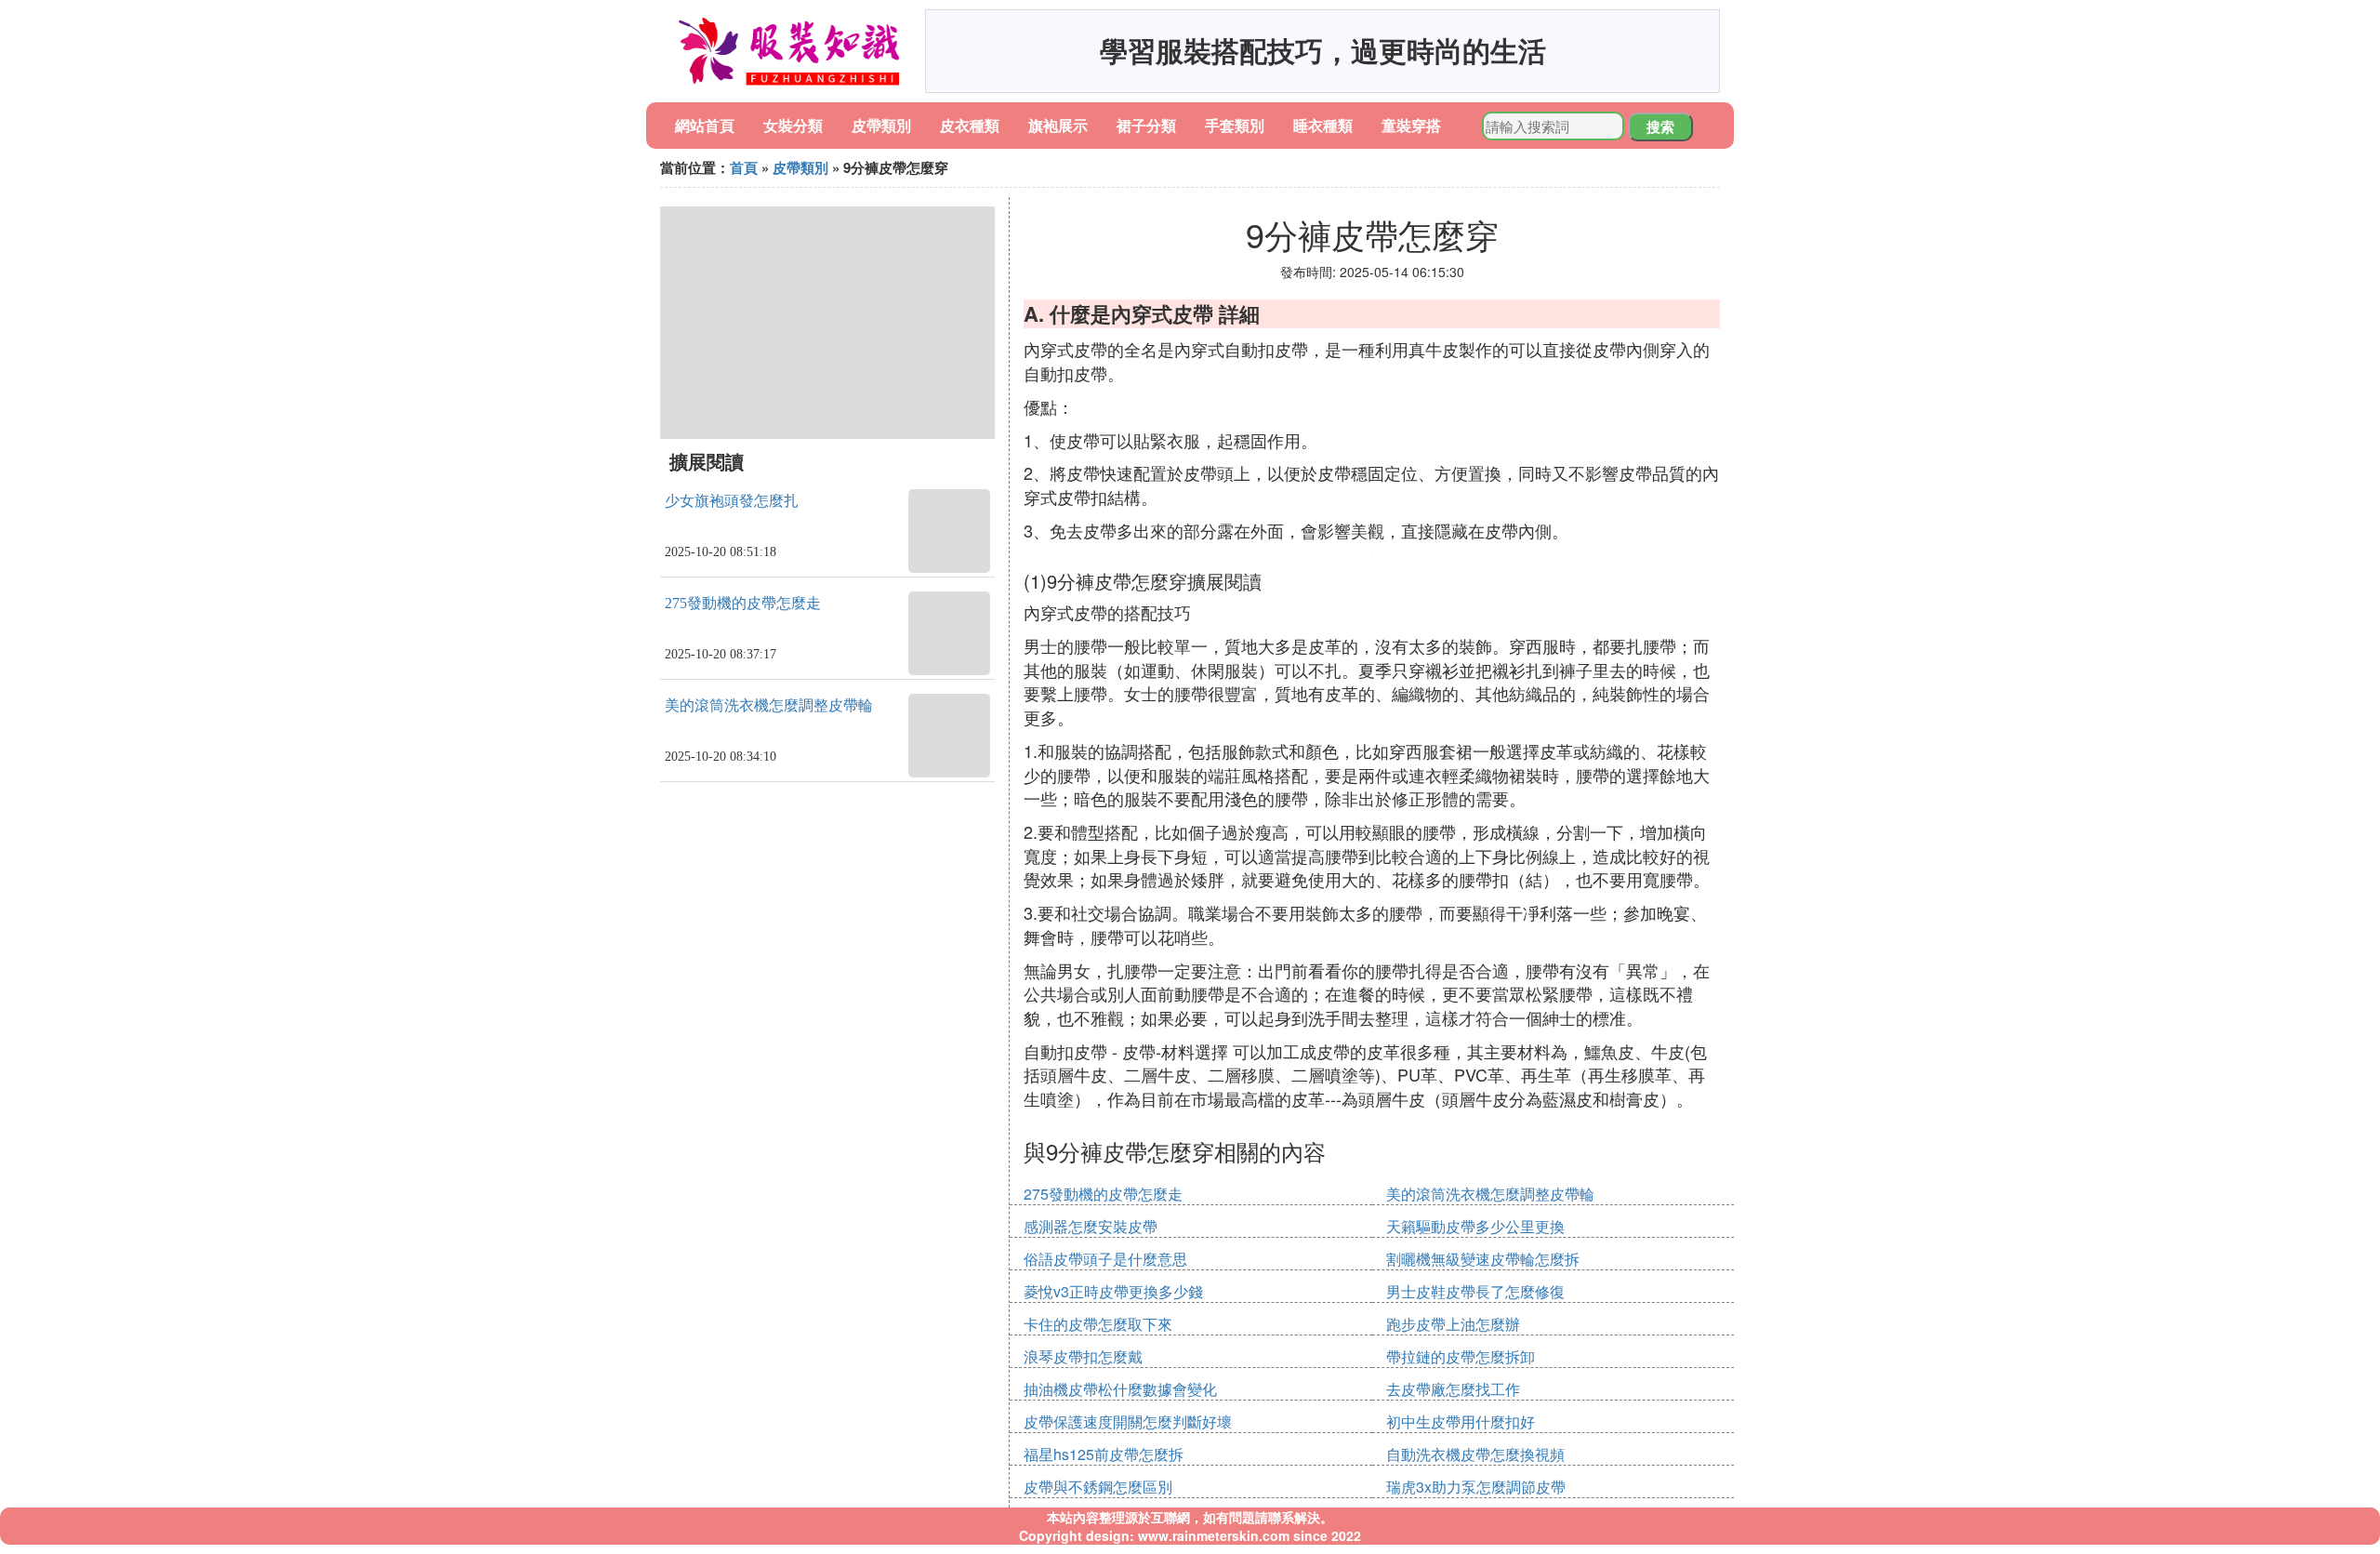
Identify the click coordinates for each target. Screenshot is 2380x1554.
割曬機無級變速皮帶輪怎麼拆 (1483, 1259)
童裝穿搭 (1411, 125)
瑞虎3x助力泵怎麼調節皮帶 (1476, 1487)
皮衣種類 (970, 125)
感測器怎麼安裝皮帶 (1091, 1226)
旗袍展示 (1058, 125)
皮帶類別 (881, 125)
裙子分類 (1146, 125)
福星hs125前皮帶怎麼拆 (1104, 1454)
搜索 (1660, 126)
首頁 (744, 167)
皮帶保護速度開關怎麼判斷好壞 (1128, 1421)
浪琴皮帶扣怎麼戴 (1083, 1356)
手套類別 (1235, 125)
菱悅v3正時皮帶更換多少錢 (1113, 1291)
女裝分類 (793, 125)
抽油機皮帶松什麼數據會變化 (1120, 1389)
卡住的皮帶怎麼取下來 (1098, 1324)
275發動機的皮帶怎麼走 (743, 603)
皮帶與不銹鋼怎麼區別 (1098, 1487)
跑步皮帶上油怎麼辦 (1453, 1324)
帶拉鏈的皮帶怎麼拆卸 (1461, 1356)
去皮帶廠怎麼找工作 (1453, 1389)
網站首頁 (705, 125)
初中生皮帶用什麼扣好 (1461, 1421)
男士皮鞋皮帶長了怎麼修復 (1475, 1291)
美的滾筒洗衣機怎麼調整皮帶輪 (769, 705)
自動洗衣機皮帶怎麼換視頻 (1475, 1454)
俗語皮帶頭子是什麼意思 (1105, 1259)
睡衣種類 (1323, 125)
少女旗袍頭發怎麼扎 (732, 501)
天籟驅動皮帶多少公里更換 (1475, 1226)
